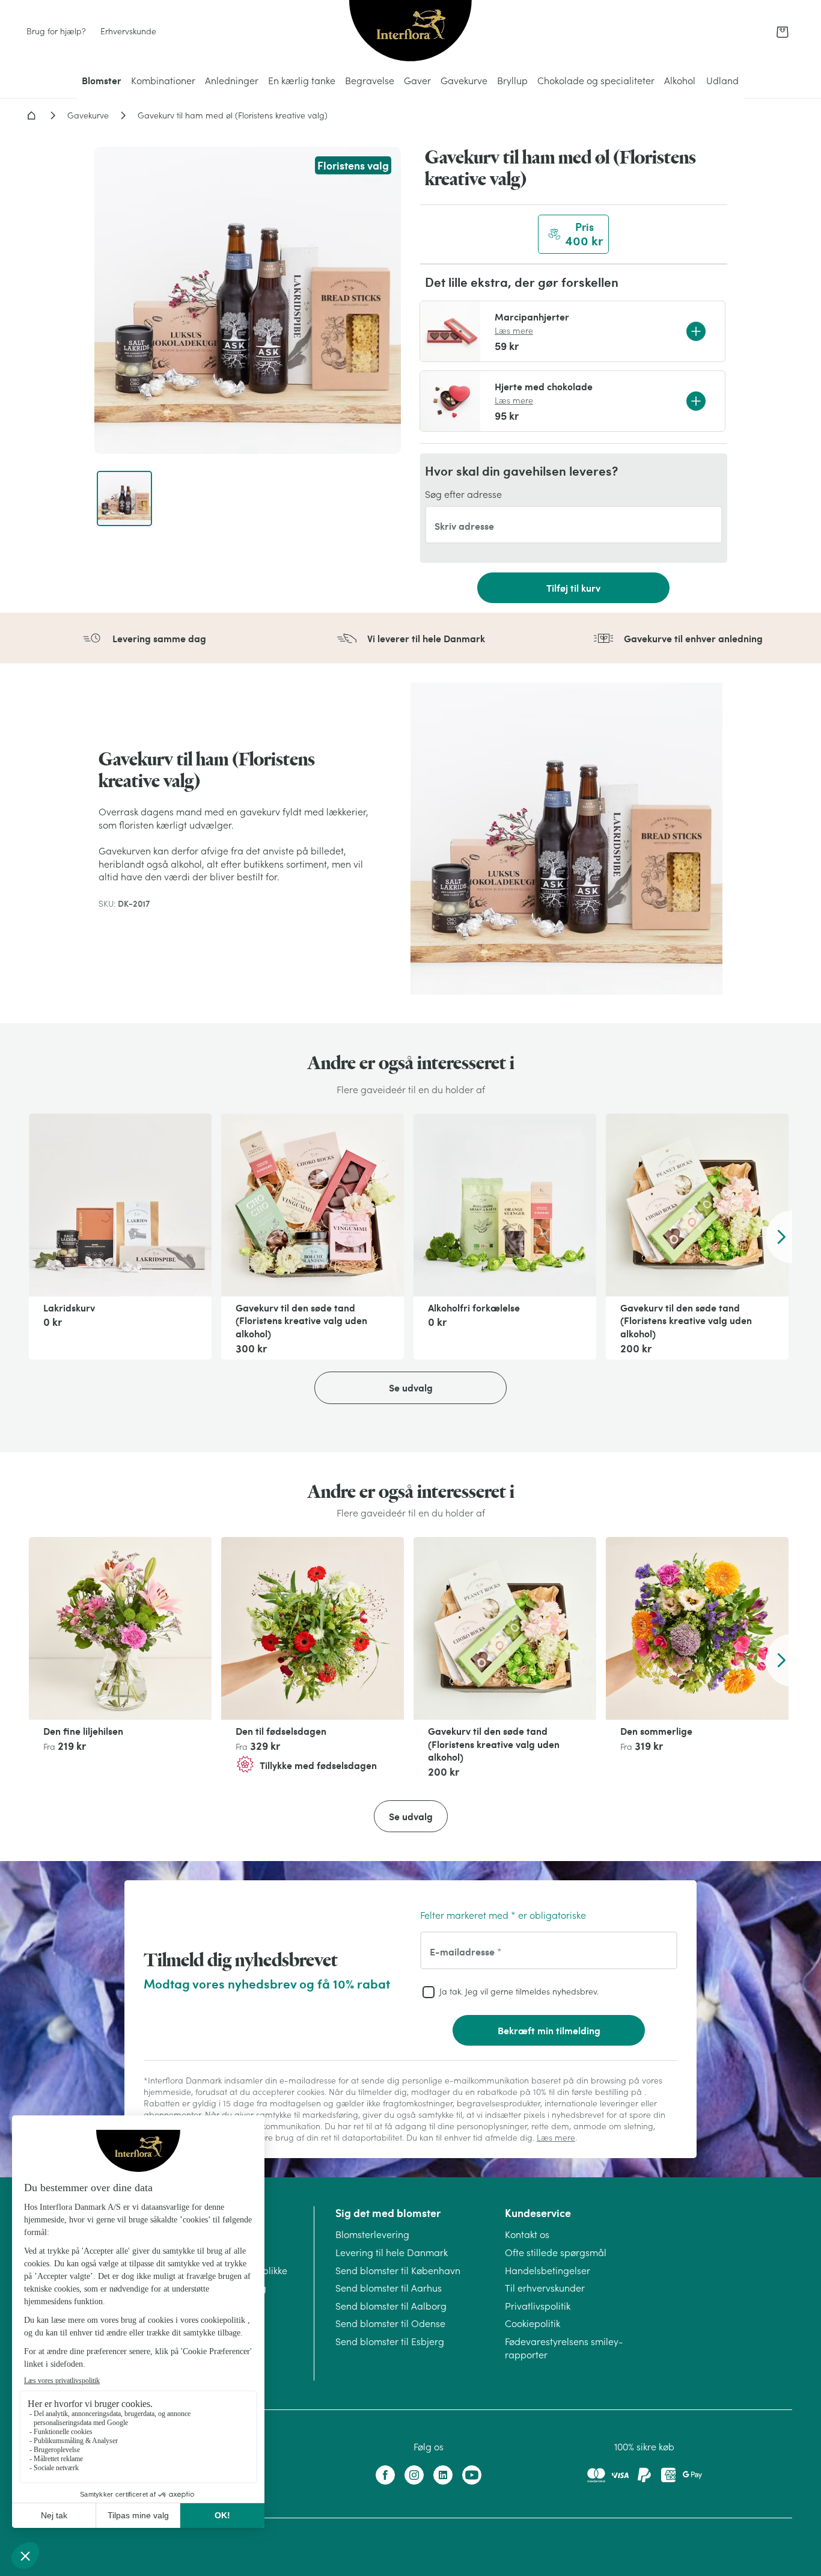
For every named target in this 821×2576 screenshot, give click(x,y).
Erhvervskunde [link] (128, 31)
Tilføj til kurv (573, 588)
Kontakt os (527, 2234)
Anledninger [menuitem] (232, 81)
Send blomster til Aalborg (391, 2306)
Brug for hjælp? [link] (56, 31)
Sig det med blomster (388, 2213)
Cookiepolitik (533, 2323)
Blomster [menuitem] (102, 80)
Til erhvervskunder (545, 2288)
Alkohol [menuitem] (680, 81)
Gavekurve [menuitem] (464, 81)
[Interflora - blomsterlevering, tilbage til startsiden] (410, 32)
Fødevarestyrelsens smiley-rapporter (564, 2348)
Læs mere (514, 331)
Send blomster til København (398, 2271)
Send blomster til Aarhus (389, 2288)
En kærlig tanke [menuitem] (302, 81)
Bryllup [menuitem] (512, 81)
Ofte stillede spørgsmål (556, 2252)
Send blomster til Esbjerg (390, 2341)
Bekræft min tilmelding (549, 2030)
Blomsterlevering (372, 2234)
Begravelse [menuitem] (370, 81)
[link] (783, 32)
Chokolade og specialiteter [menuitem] (596, 81)
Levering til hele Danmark (392, 2252)
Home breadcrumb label (31, 115)
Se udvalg (411, 1388)
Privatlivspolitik (538, 2306)
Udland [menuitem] (722, 81)
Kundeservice (538, 2213)
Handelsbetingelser (548, 2271)
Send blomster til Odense (390, 2323)
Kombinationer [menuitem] (163, 81)
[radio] (573, 234)
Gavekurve (88, 115)
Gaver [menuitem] (417, 81)
